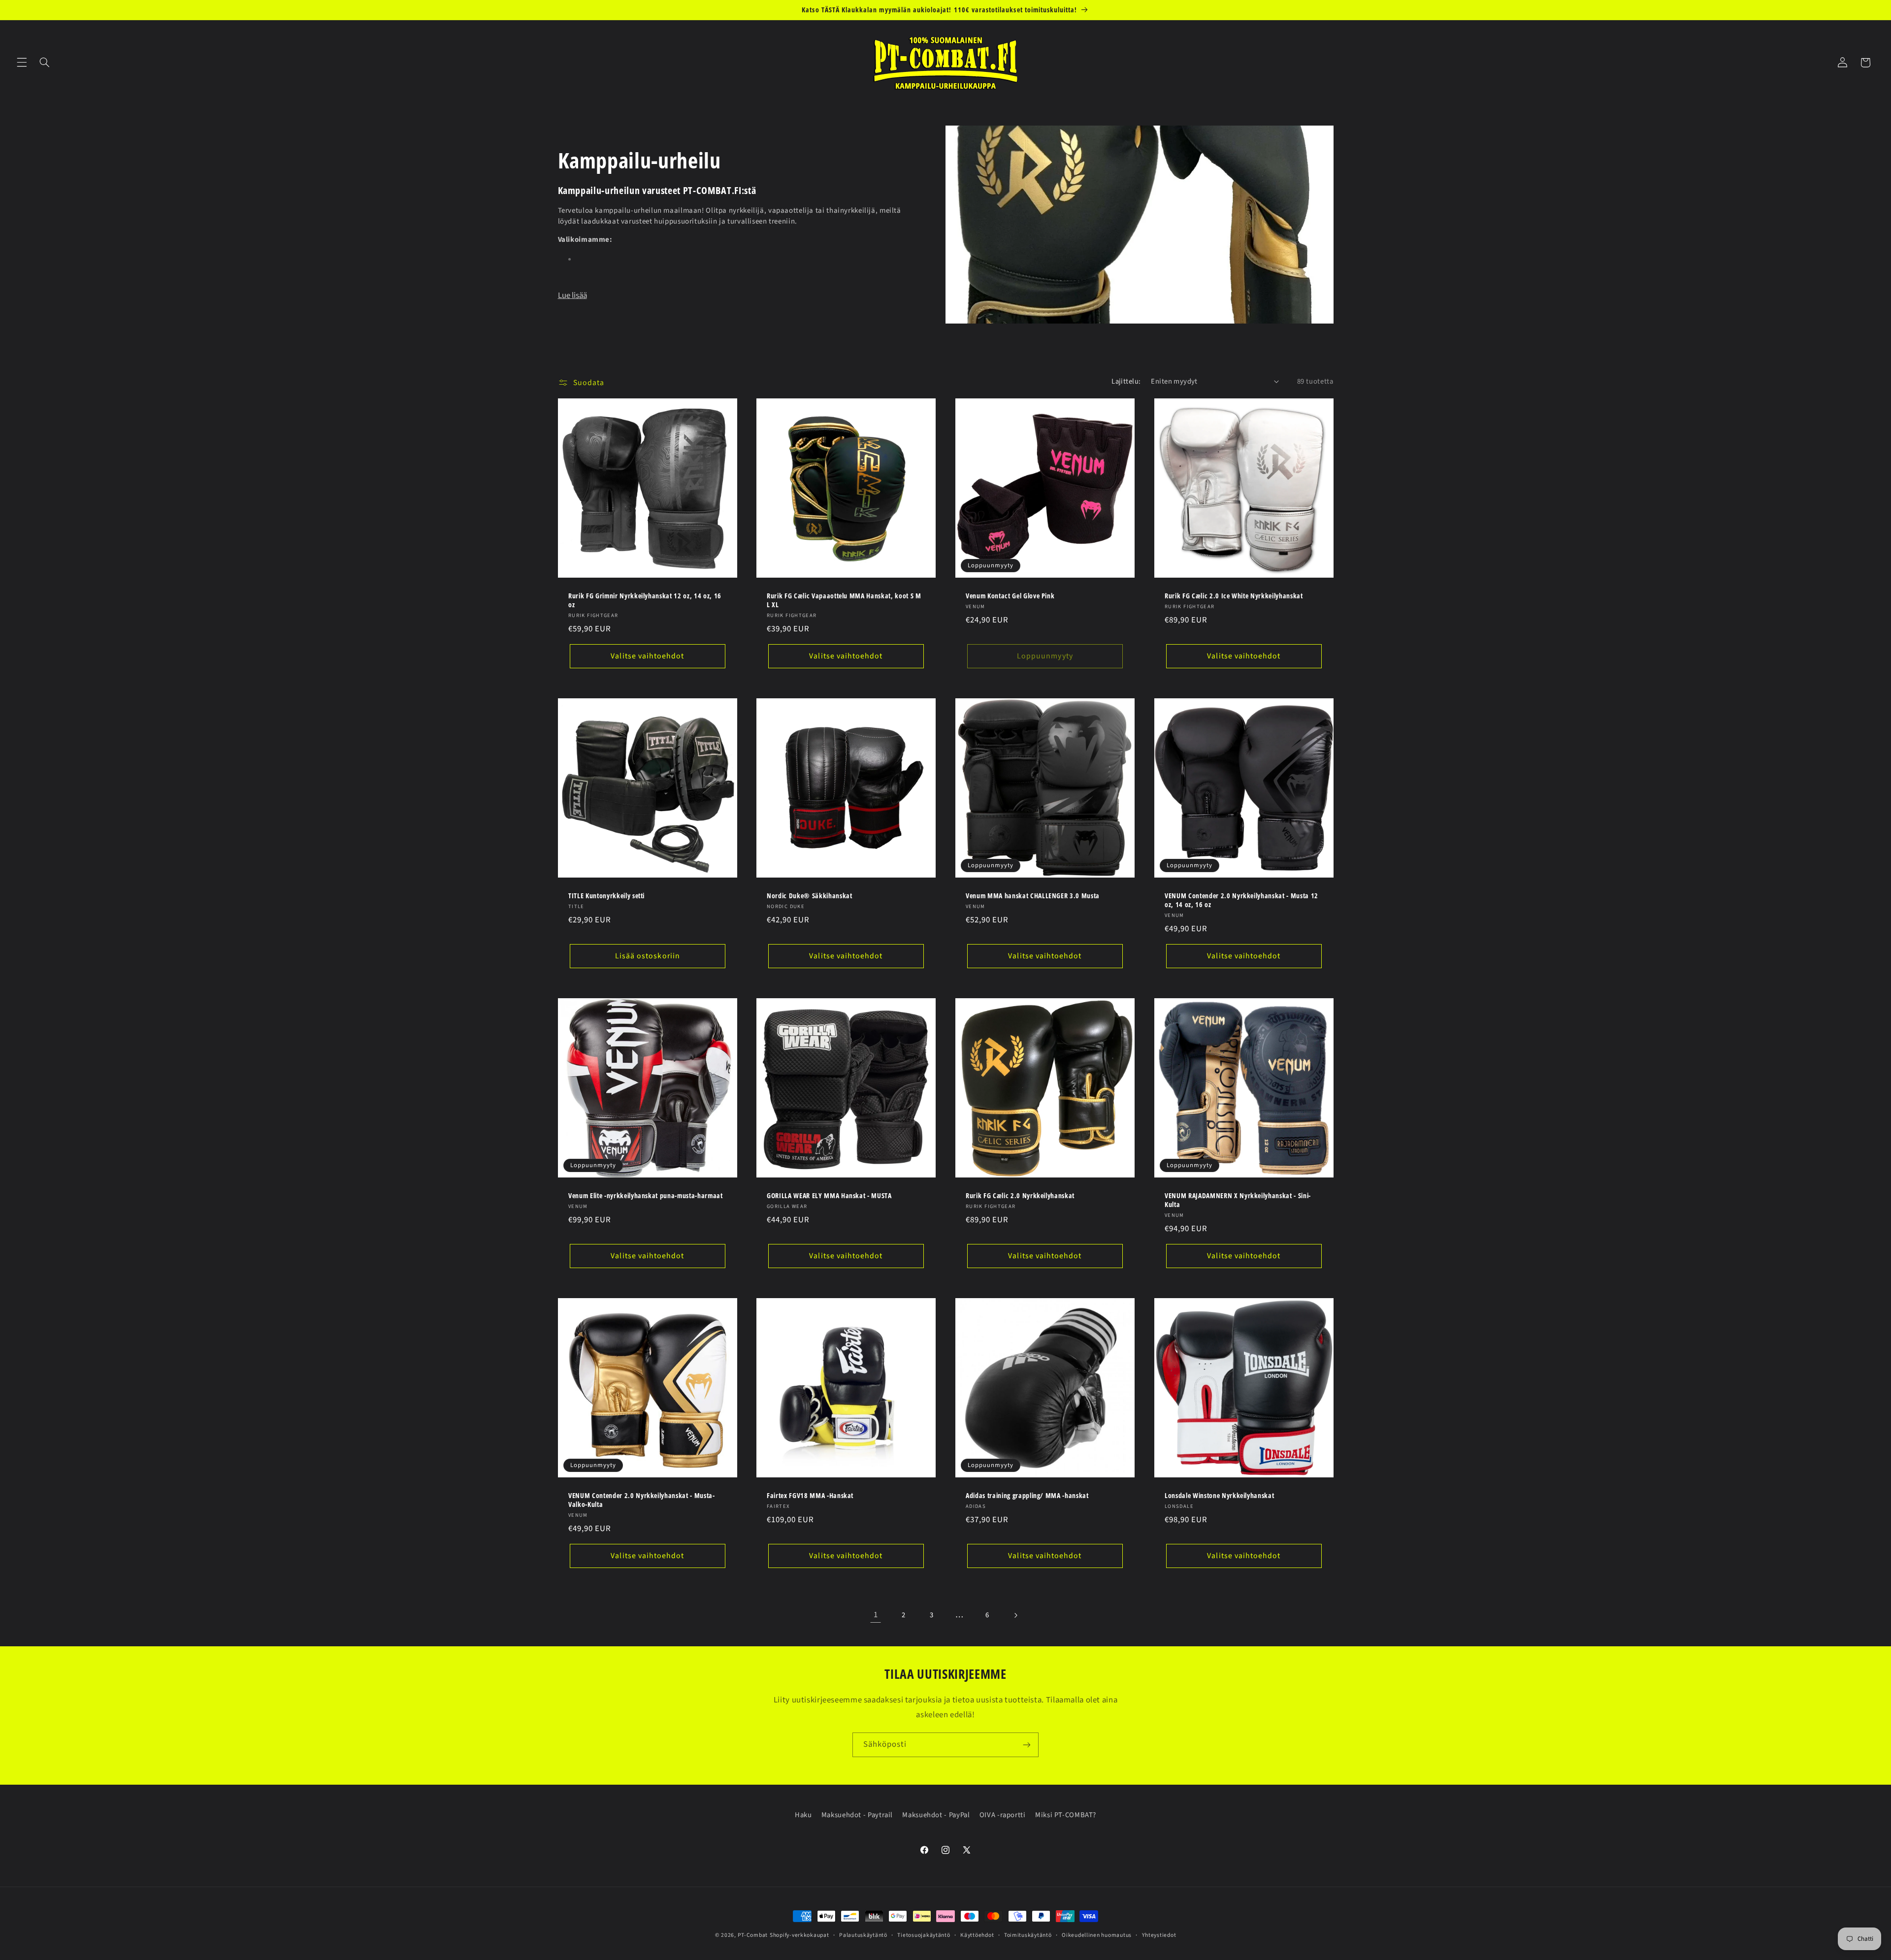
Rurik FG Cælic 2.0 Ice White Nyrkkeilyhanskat (1234, 596)
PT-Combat (753, 1935)
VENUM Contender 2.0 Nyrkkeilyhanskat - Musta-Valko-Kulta (642, 1500)
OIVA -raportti (1003, 1815)
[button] (22, 63)
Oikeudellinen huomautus (1097, 1935)
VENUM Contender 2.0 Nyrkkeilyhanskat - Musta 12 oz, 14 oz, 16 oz (1241, 900)
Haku (803, 1815)
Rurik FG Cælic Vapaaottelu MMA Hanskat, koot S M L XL (844, 600)
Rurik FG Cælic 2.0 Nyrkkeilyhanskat (1020, 1196)
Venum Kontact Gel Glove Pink (1010, 596)
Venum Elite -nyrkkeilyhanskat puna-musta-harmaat (646, 1196)
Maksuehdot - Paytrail (857, 1815)
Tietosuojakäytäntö (924, 1935)
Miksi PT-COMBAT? (1066, 1815)
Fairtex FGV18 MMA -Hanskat (810, 1496)
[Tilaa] (1027, 1745)
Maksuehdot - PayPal (936, 1815)
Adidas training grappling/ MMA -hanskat (1027, 1496)
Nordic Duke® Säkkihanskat (810, 896)
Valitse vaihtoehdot (647, 656)
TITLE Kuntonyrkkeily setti (606, 896)
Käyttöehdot (977, 1935)
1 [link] (876, 1615)
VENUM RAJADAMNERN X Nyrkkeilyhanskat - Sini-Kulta (1238, 1200)
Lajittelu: (1126, 381)
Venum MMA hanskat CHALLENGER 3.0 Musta (1033, 896)
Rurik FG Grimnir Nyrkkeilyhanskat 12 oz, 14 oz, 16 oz (645, 600)
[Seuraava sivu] (1015, 1615)
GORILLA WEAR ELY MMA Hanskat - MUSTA (829, 1196)
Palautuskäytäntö (863, 1935)
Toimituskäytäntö (1028, 1935)
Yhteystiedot (1159, 1935)
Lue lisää (572, 295)
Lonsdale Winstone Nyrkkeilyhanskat (1219, 1496)
